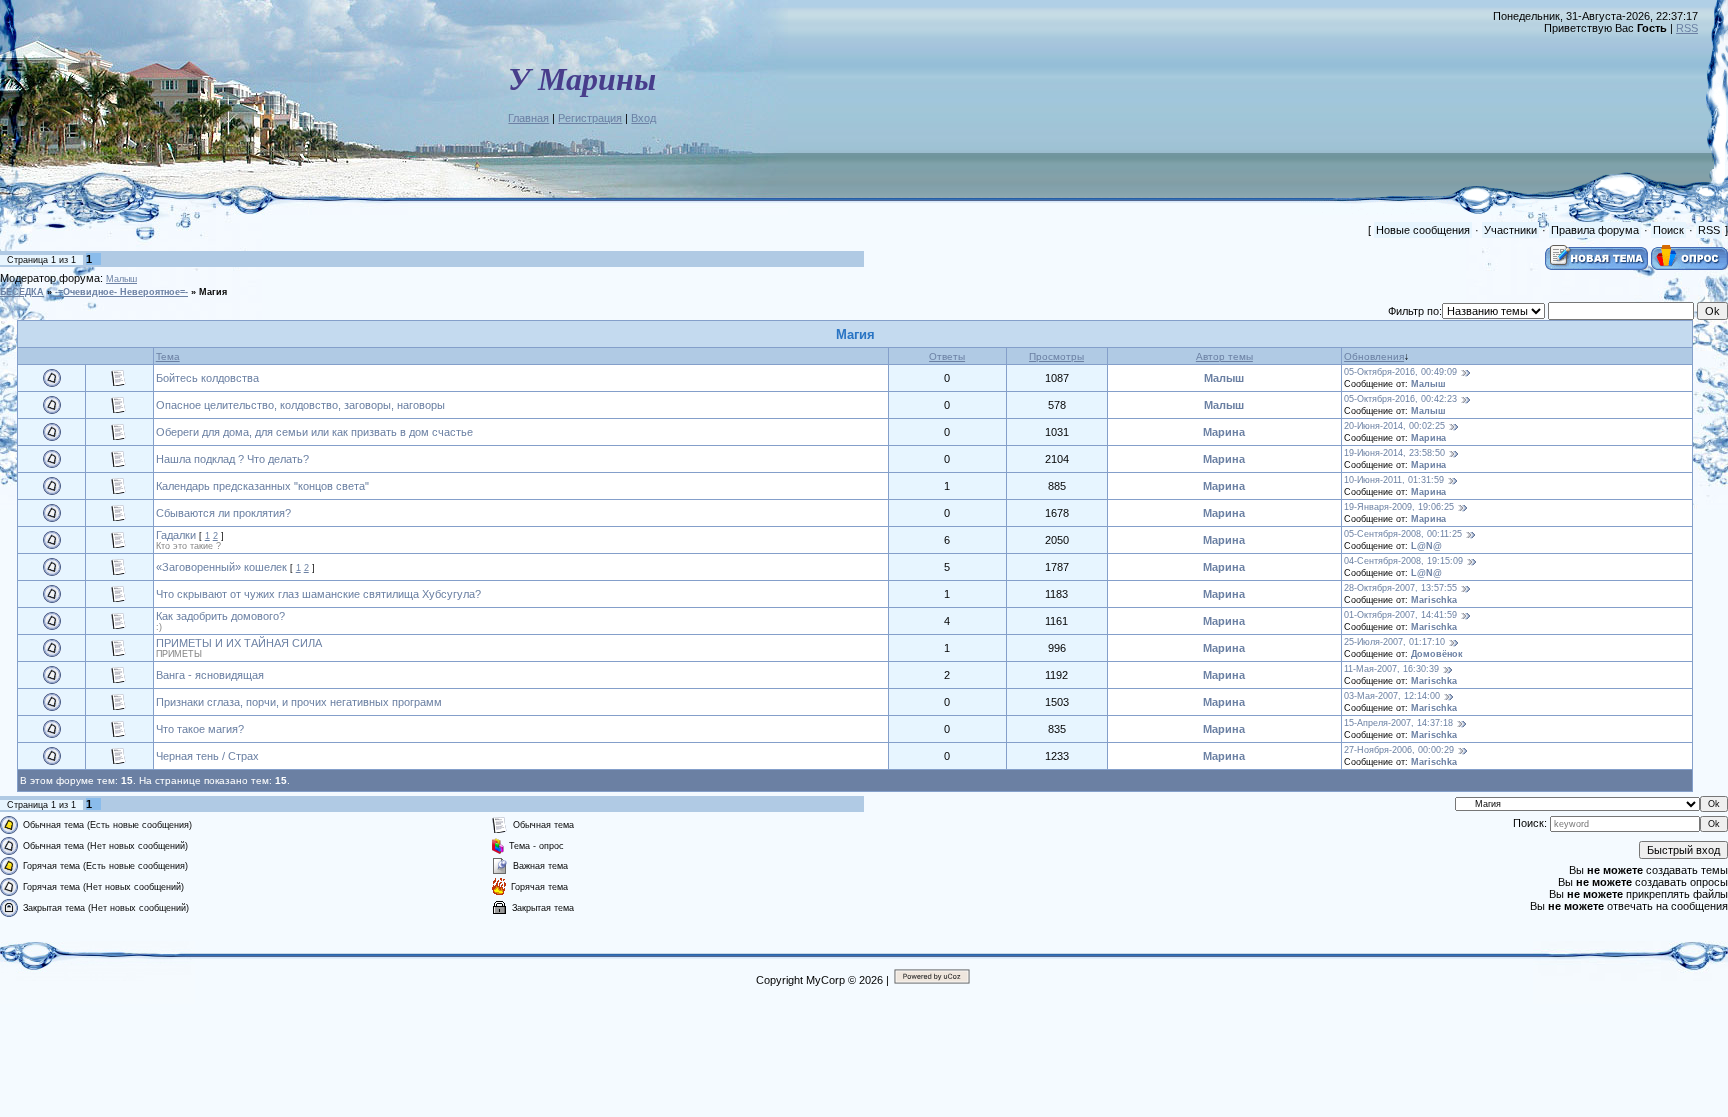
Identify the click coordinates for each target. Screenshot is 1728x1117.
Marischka (1434, 600)
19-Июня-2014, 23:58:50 (1394, 453)
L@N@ (1426, 546)
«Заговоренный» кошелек (221, 567)
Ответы (947, 356)
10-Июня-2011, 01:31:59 (1394, 480)
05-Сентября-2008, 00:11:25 (1403, 534)
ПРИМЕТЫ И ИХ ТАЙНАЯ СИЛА (239, 643)
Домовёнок (1437, 654)
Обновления (1374, 356)
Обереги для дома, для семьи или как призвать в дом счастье (314, 432)
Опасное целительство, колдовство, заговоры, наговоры (300, 405)
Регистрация (590, 118)
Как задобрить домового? (220, 616)
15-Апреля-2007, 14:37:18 (1398, 723)
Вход (643, 118)
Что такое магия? (200, 729)
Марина (1224, 432)
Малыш (121, 279)
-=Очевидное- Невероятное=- (121, 292)
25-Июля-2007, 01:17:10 (1394, 642)
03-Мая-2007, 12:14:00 (1392, 696)
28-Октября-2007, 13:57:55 (1400, 588)
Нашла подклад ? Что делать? (232, 459)
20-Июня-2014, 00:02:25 (1394, 426)
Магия (213, 292)
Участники (1510, 230)
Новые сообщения (1423, 230)
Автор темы (1224, 356)
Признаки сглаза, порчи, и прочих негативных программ (299, 702)
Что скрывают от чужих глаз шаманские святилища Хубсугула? (318, 594)
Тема (168, 356)
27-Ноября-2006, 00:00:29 (1399, 750)
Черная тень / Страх (207, 756)
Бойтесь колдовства (207, 378)
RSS (1687, 28)
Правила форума (1595, 230)
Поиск (1668, 230)
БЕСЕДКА (22, 292)
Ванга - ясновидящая (210, 675)
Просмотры (1056, 356)
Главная (528, 118)
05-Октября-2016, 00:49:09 (1400, 372)
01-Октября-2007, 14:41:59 (1400, 615)
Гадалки (176, 535)
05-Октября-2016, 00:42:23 (1400, 399)
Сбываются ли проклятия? (223, 513)
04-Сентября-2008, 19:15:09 (1403, 561)
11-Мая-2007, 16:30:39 (1391, 669)
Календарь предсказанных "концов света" (262, 486)
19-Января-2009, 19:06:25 (1399, 507)
